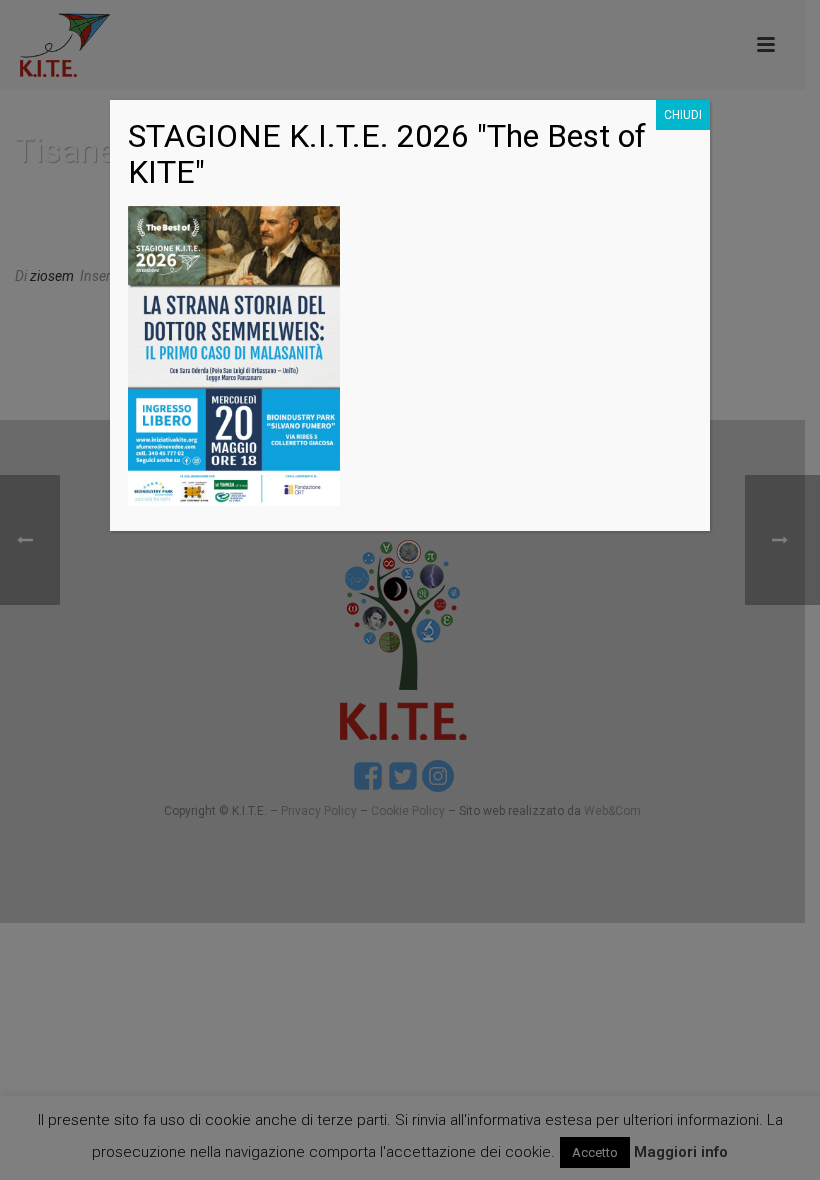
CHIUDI (683, 115)
